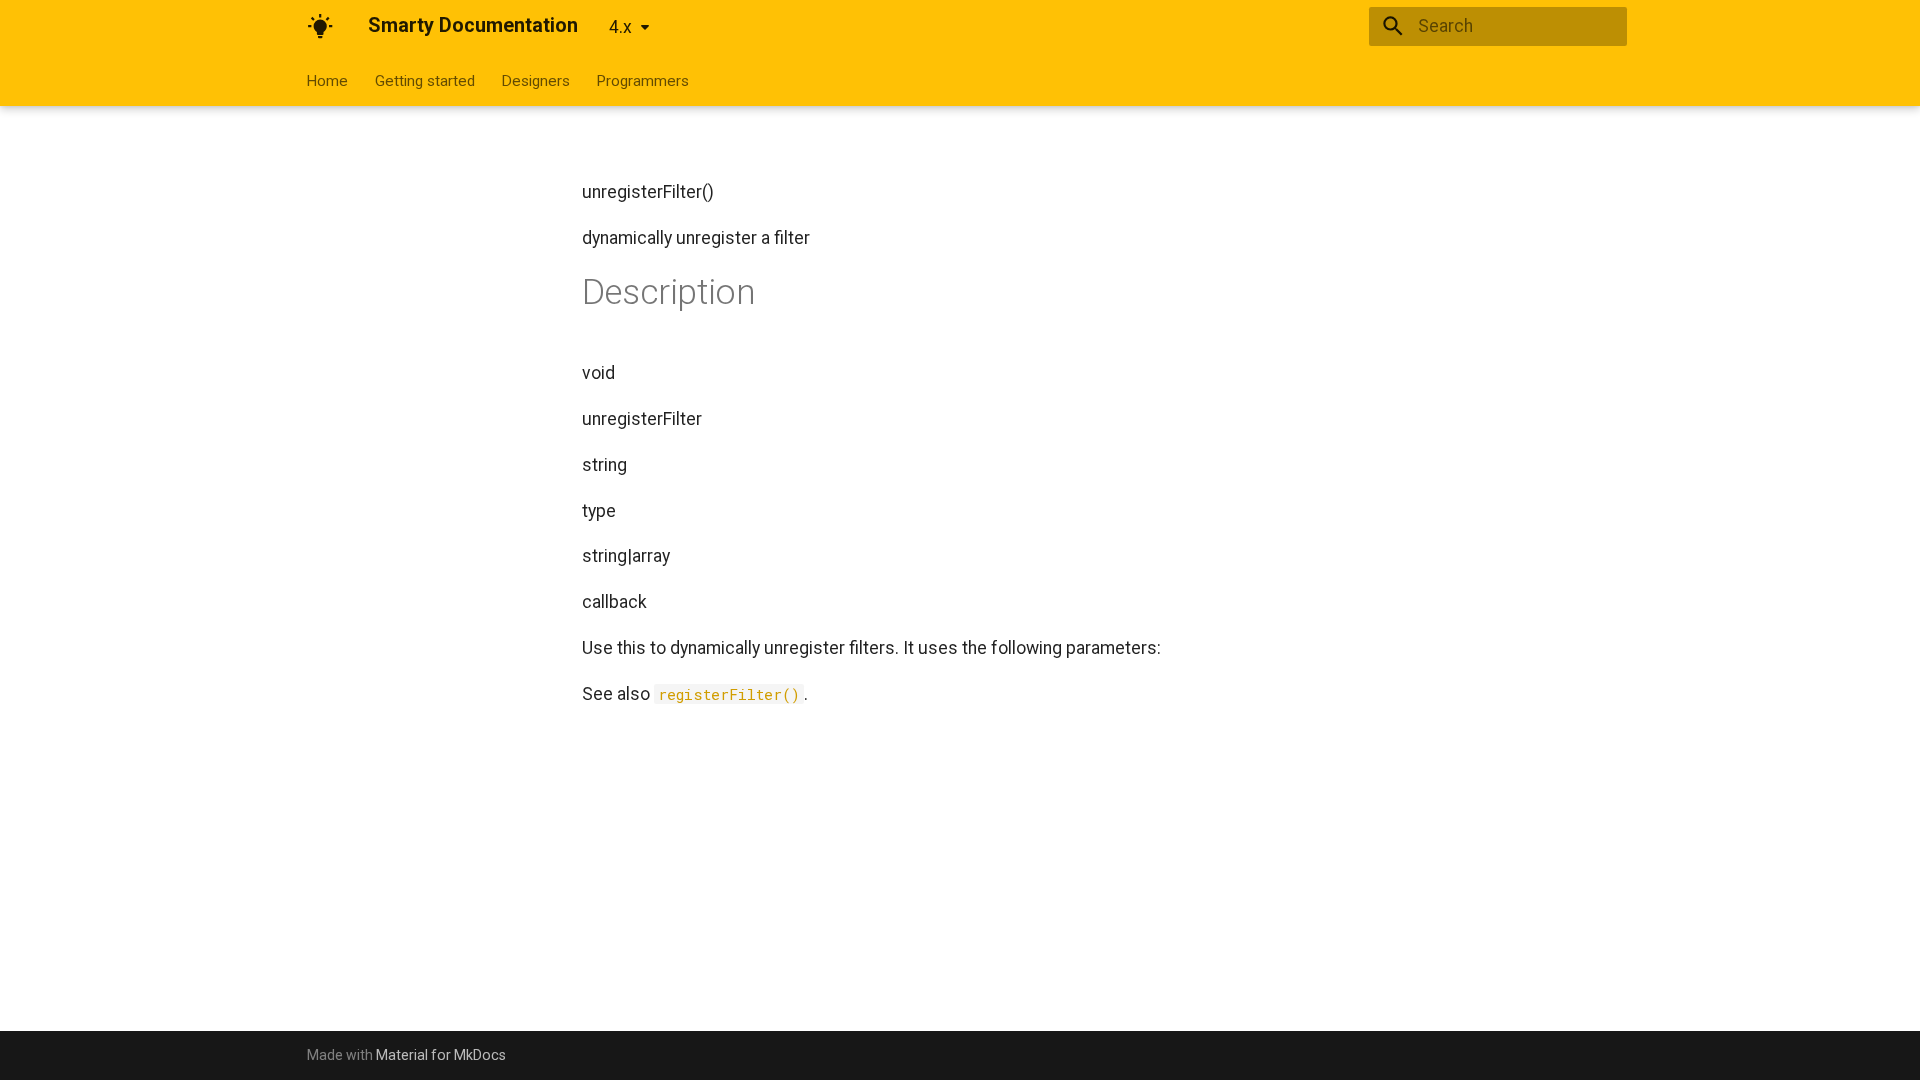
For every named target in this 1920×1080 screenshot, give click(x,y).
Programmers (643, 80)
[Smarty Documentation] (320, 26)
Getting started (425, 80)
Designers (535, 80)
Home (328, 80)
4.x (620, 27)
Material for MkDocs (441, 1055)
